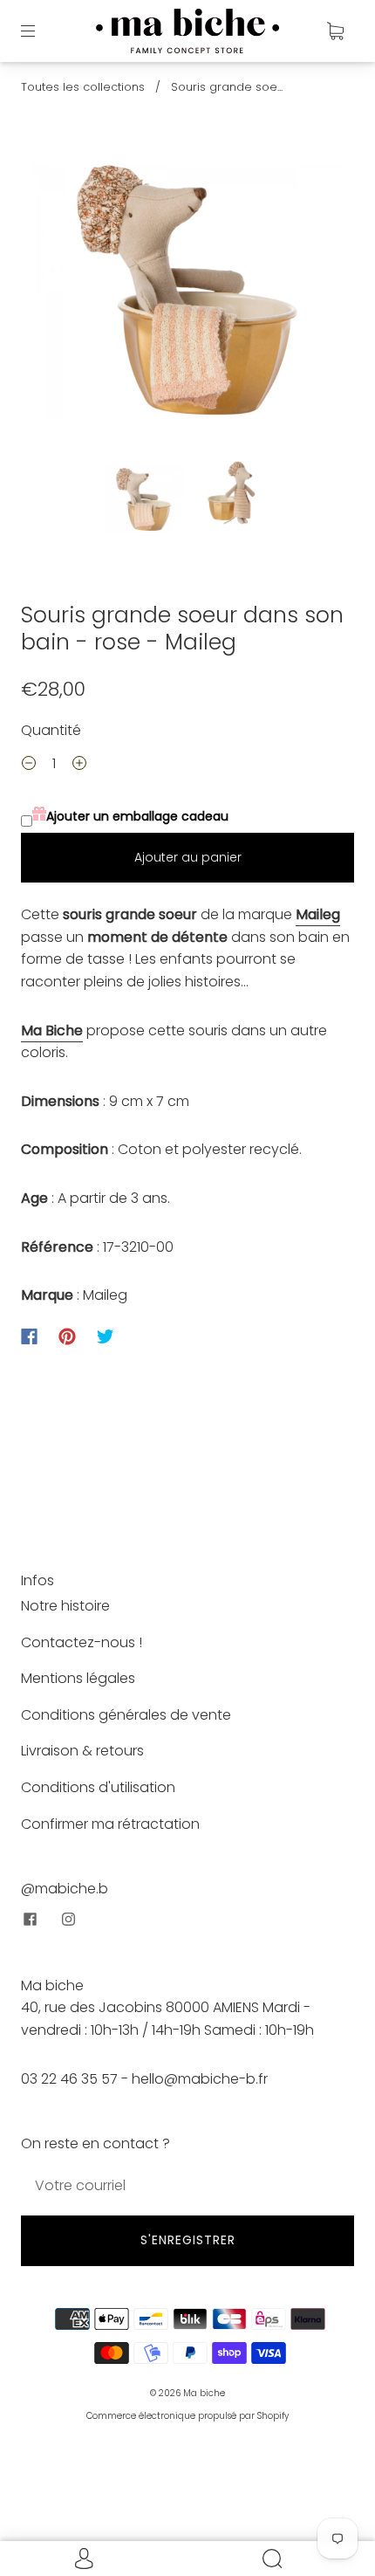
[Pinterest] (67, 1336)
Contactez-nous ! (82, 1642)
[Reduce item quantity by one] (29, 766)
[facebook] (30, 1920)
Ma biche (204, 2393)
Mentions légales (78, 1678)
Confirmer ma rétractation (110, 1824)
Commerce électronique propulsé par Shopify (187, 2416)
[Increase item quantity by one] (79, 766)
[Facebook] (29, 1336)
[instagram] (68, 1920)
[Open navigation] (40, 31)
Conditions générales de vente (126, 1715)
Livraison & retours (82, 1751)
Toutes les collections (83, 87)
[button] (63, 293)
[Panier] (335, 31)
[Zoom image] (188, 293)
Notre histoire (65, 1606)
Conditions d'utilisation (98, 1787)
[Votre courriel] (187, 2186)
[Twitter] (106, 1336)
